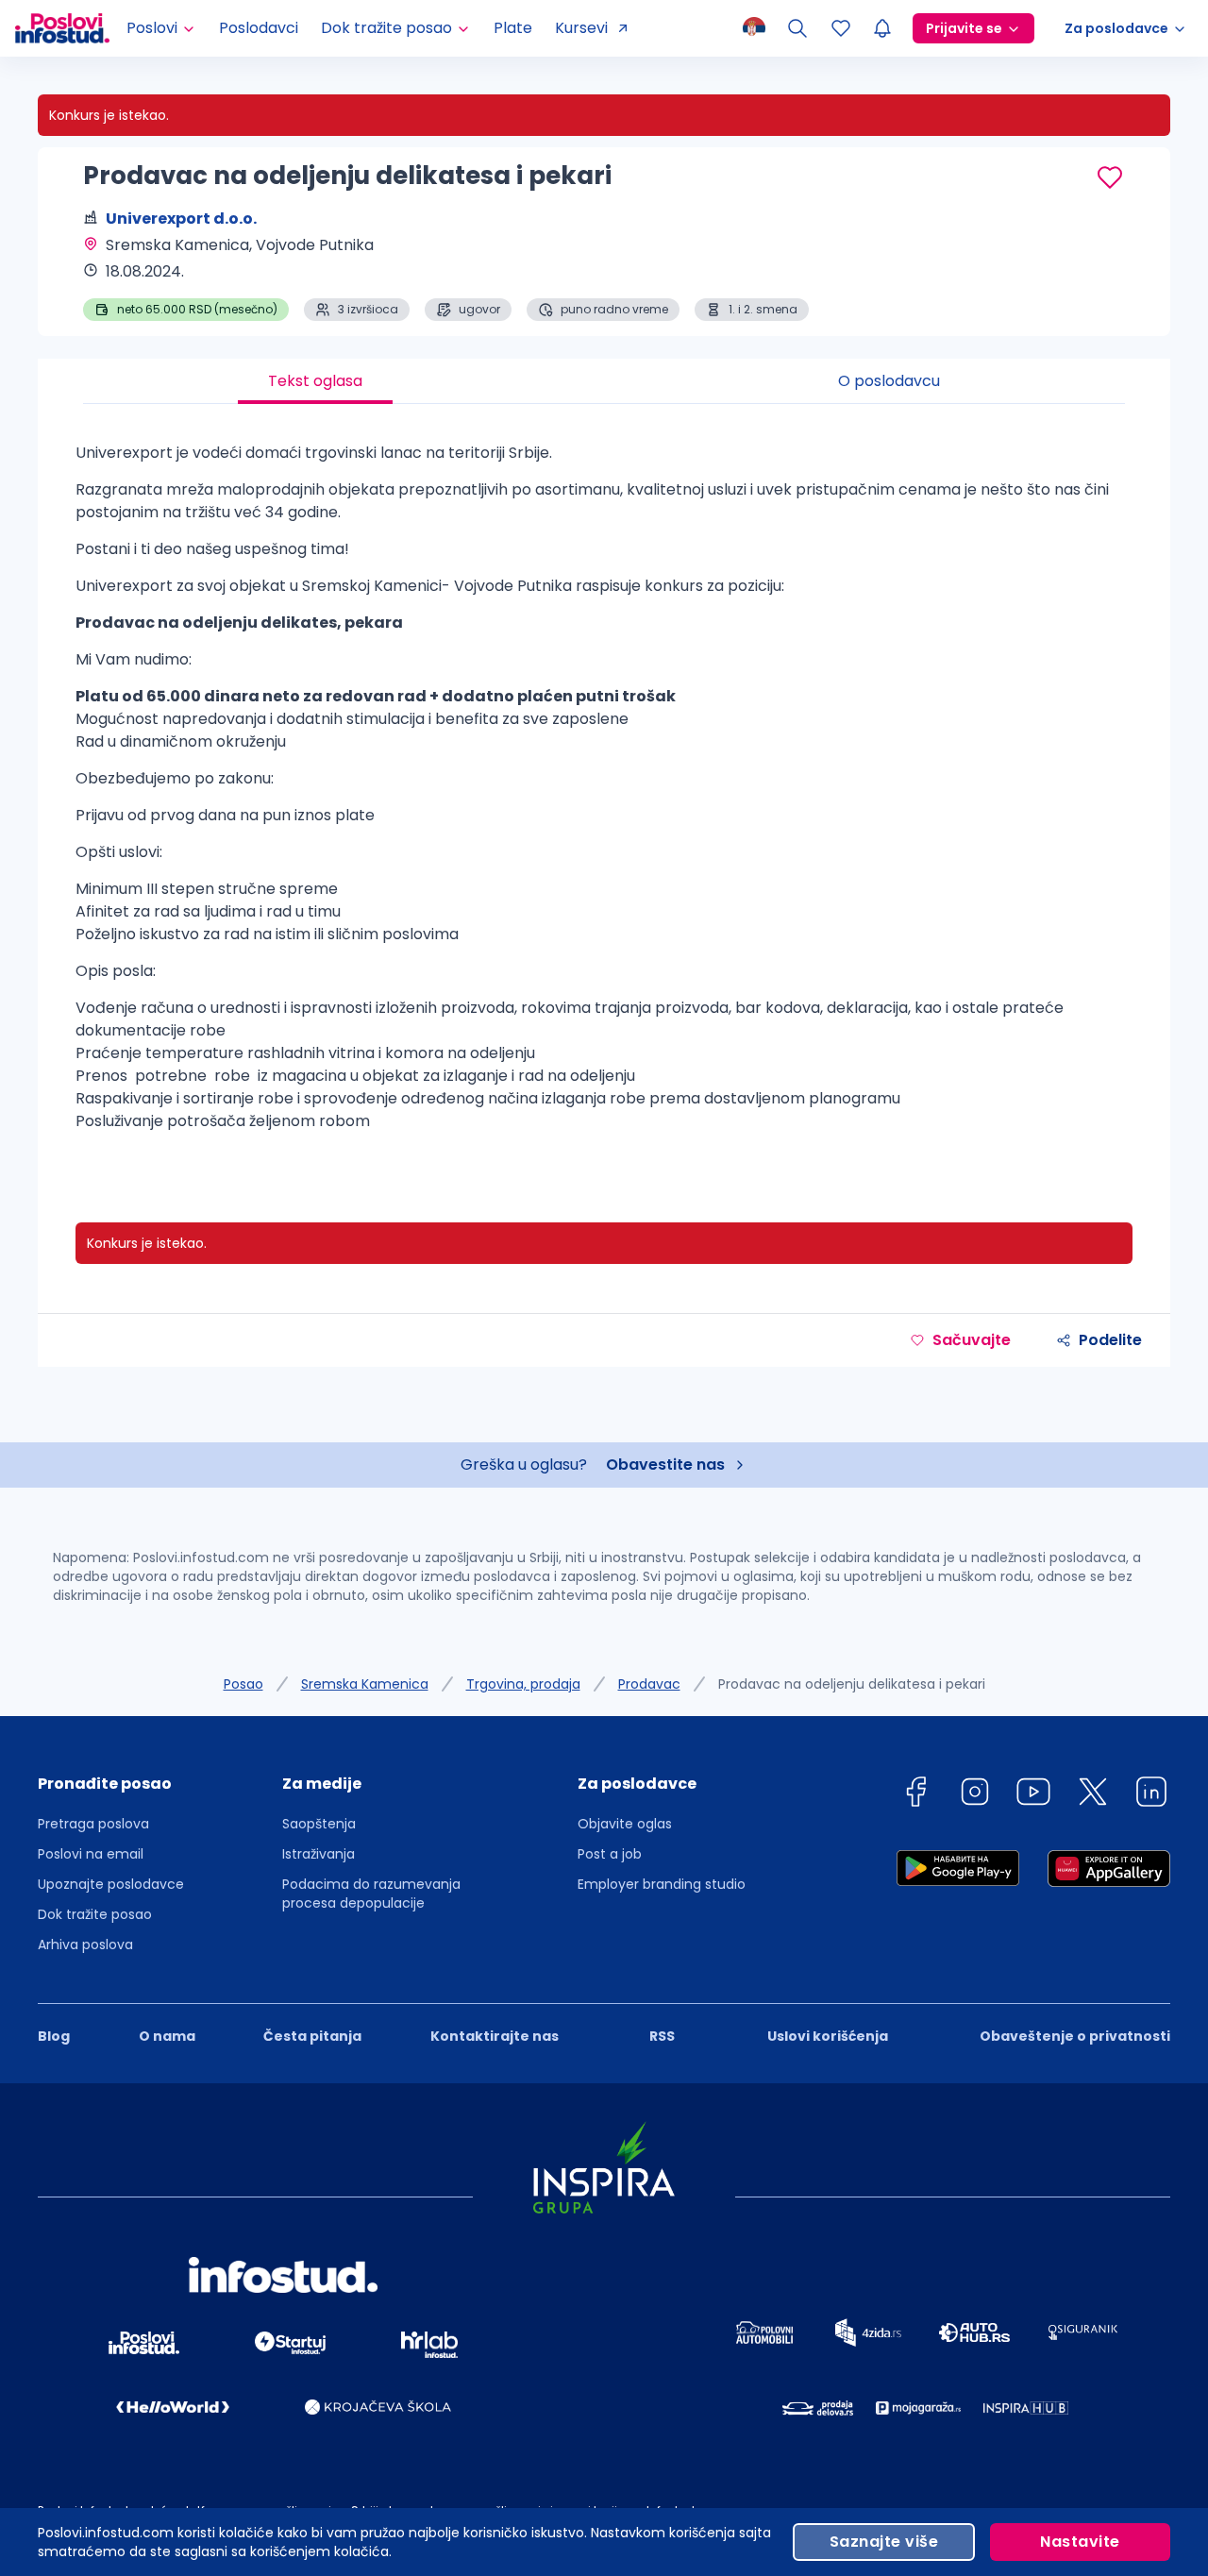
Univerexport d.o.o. (181, 219)
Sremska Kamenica (365, 1684)
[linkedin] (1151, 1795)
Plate (513, 28)
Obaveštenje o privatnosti (1075, 2036)
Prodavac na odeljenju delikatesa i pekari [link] (852, 1684)
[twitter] (1093, 1795)
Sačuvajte (972, 1340)
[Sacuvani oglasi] (841, 28)
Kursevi (581, 28)
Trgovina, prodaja (523, 1684)
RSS (662, 2036)
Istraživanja (319, 1854)
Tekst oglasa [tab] (315, 381)
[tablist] (604, 381)
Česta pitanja (312, 2036)
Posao (243, 1684)
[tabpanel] (604, 794)
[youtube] (1033, 1795)
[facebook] (915, 1795)
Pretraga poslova (93, 1824)
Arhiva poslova (85, 1945)
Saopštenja (319, 1824)
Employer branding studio (662, 1884)
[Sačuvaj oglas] (1110, 177)
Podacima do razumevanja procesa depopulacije (371, 1894)
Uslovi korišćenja (828, 2036)
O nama (167, 2036)
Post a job (610, 1854)
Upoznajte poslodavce (111, 1884)
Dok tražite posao (95, 1914)
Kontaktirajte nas (495, 2036)
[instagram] (975, 1795)
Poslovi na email (91, 1854)
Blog (54, 2036)
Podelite (1110, 1340)
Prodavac (649, 1684)
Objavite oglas (625, 1824)
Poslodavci (259, 28)
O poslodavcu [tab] (889, 381)
